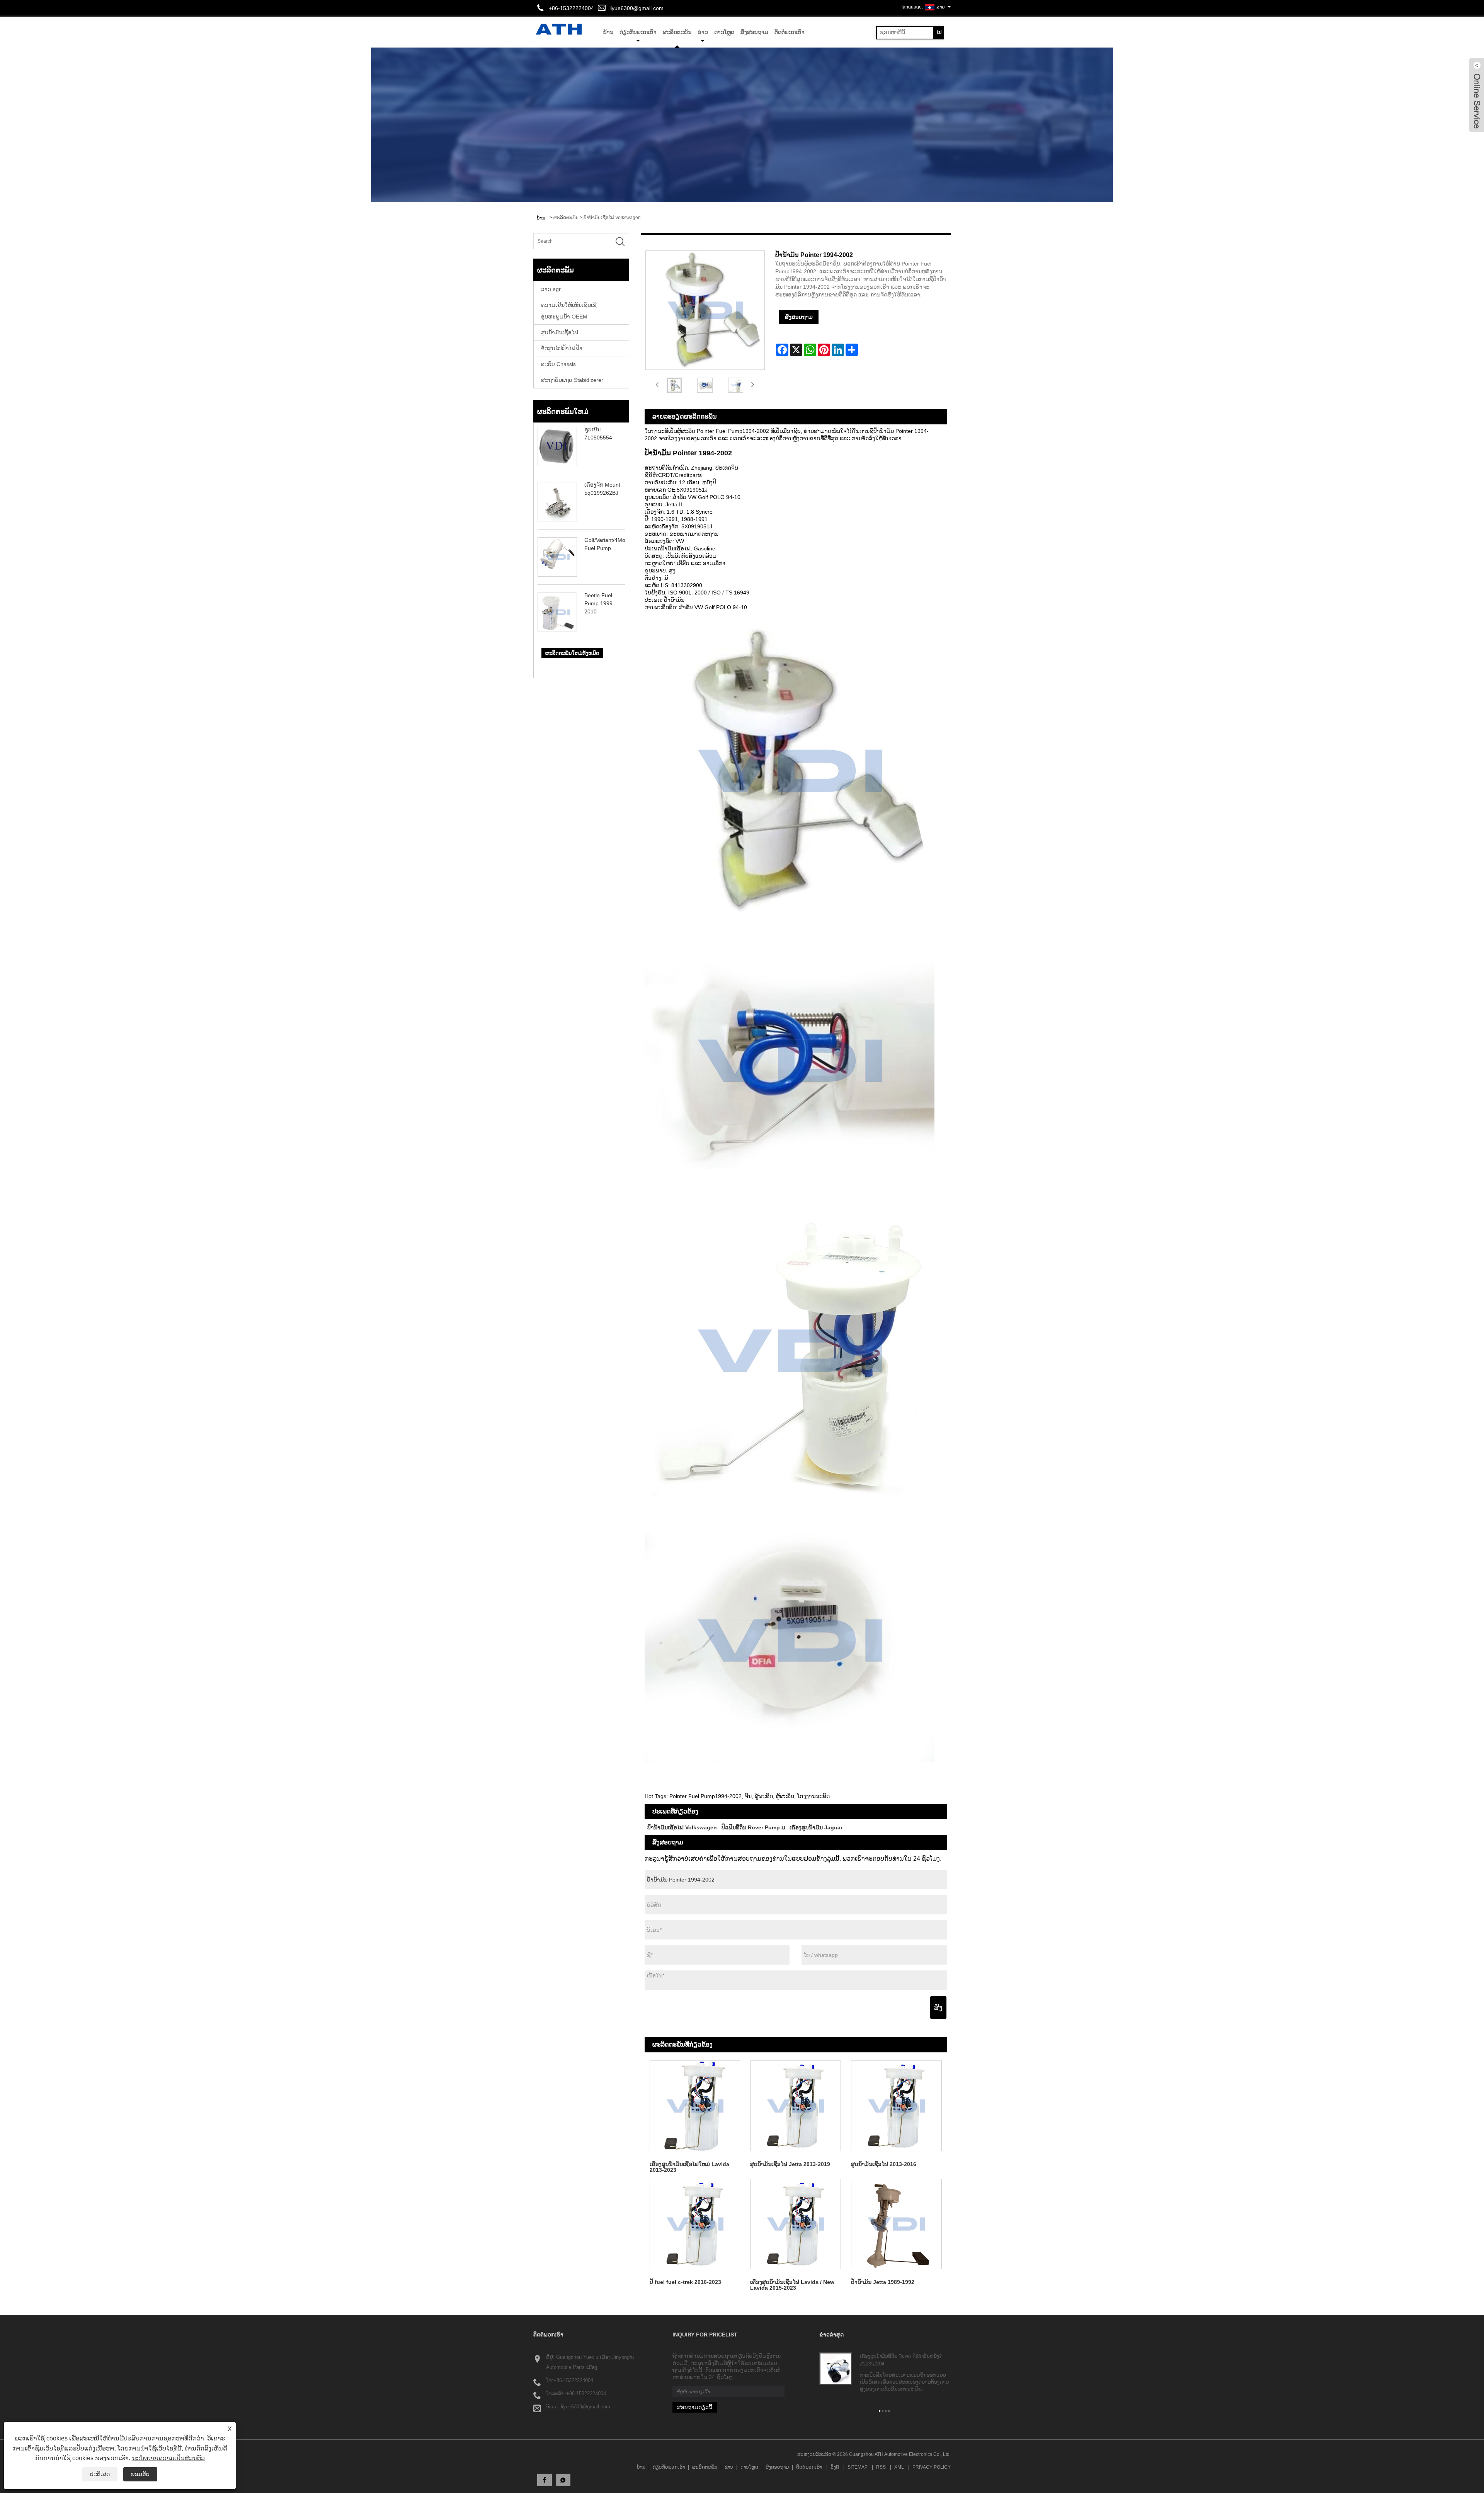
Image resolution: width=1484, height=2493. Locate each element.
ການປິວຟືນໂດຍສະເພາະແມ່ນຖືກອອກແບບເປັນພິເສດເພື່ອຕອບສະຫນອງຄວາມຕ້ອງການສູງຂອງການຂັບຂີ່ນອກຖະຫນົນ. (905, 2382)
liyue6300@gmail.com (636, 8)
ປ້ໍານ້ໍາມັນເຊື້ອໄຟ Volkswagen (612, 218)
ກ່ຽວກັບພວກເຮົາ (638, 32)
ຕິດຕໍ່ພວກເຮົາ (790, 32)
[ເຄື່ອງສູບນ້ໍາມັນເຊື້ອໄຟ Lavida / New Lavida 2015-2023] (796, 2224)
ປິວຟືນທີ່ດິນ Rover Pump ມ (753, 1827)
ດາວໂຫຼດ (724, 32)
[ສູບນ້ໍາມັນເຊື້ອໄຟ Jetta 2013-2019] (796, 2106)
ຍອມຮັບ (140, 2474)
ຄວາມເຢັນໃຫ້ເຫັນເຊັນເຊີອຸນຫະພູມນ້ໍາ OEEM (569, 311)
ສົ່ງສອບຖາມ (754, 32)
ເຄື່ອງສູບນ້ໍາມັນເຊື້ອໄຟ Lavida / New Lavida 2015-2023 (792, 2285)
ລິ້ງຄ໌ (835, 2467)
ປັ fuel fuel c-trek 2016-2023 (685, 2282)
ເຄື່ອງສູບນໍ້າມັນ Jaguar (816, 1827)
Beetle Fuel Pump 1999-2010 (599, 603)
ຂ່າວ (703, 32)
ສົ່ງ (938, 2008)
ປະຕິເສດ (100, 2474)
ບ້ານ (641, 2467)
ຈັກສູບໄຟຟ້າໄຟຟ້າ (562, 348)
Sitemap (858, 2467)
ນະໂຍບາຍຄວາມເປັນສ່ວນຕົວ (168, 2458)
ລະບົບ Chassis (558, 364)
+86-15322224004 (573, 2380)
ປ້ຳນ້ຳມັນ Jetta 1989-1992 (883, 2282)
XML (899, 2467)
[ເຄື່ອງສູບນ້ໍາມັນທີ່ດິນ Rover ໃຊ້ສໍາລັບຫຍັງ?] (836, 2369)
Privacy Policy (932, 2467)
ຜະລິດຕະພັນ (677, 32)
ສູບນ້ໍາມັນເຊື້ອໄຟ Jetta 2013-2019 (790, 2164)
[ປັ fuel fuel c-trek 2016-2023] (695, 2224)
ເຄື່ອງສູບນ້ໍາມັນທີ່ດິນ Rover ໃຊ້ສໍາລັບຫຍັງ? (901, 2356)
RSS (881, 2467)
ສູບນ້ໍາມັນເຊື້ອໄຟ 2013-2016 (884, 2164)
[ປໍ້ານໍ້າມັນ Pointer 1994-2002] (674, 385)
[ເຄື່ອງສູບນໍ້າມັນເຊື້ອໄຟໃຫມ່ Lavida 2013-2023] (695, 2106)
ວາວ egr (551, 289)
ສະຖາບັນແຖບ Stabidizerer (572, 380)
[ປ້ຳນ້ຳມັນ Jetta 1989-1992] (896, 2224)
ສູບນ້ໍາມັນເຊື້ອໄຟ (560, 332)
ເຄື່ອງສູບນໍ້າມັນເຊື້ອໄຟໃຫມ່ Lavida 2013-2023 (689, 2167)
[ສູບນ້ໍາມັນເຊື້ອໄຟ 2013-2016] (896, 2106)
